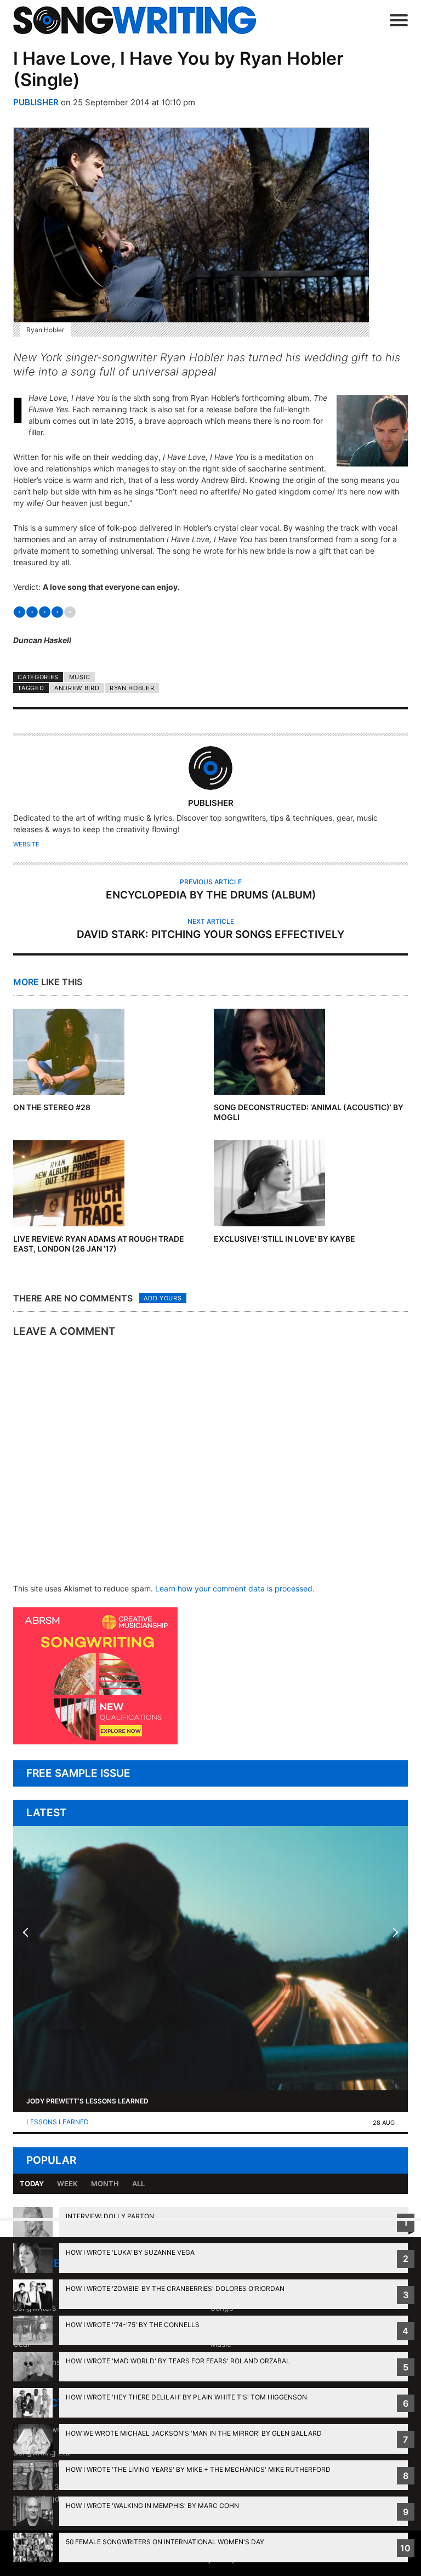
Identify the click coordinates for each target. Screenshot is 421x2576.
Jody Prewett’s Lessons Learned (87, 2101)
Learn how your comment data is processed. (235, 1588)
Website (26, 844)
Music (80, 677)
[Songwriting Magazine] (141, 20)
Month (105, 2183)
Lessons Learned (58, 2122)
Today (32, 2183)
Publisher (36, 102)
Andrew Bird (77, 688)
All (138, 2183)
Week (67, 2183)
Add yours (163, 1298)
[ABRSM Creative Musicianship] (95, 1741)
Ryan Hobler (132, 688)
